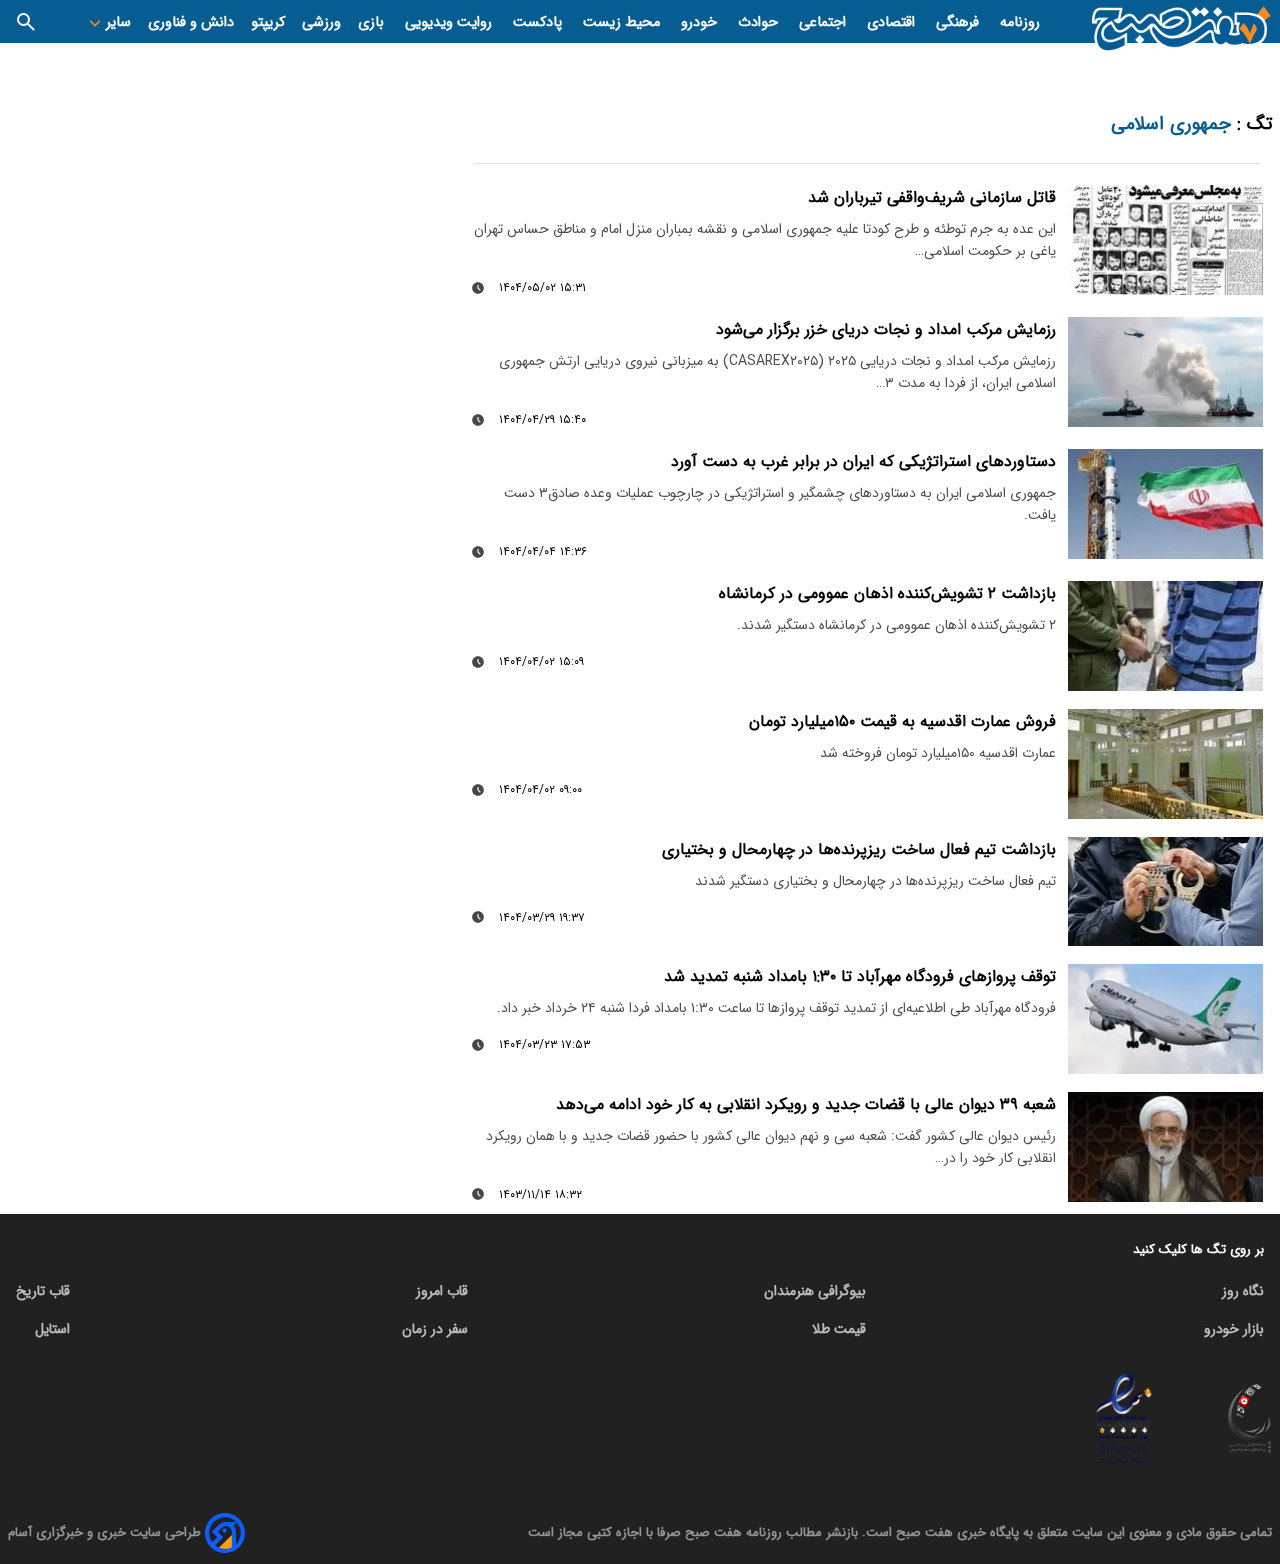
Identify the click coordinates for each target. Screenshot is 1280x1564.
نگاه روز (1243, 1291)
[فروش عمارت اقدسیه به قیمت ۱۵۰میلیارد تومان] (1165, 764)
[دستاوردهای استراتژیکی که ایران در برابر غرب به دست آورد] (1165, 504)
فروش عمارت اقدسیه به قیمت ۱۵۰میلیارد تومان (902, 721)
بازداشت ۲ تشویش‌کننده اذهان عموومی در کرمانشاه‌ (887, 593)
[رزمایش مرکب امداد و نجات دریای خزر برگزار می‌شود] (1165, 372)
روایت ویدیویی (450, 22)
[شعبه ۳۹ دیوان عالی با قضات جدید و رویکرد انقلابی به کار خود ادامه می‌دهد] (1165, 1147)
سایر (116, 22)
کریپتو (268, 22)
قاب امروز (442, 1291)
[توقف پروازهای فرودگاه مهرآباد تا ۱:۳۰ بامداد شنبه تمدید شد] (1165, 1019)
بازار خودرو (1234, 1329)
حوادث (760, 22)
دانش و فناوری (191, 22)
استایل (52, 1329)
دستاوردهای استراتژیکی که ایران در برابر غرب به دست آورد (863, 461)
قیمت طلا (839, 1329)
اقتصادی (893, 22)
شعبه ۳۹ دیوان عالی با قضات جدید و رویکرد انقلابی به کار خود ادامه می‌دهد (806, 1104)
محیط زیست (623, 22)
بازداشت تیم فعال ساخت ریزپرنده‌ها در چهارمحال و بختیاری (859, 849)
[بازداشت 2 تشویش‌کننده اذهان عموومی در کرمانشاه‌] (1165, 636)
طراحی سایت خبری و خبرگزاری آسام (104, 1532)
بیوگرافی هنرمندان (815, 1291)
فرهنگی (959, 22)
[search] (26, 21)
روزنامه (1020, 22)
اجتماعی (824, 22)
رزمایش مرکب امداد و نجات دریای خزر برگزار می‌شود (886, 329)
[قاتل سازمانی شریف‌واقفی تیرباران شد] (1165, 240)
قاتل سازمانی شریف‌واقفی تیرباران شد (932, 197)
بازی (373, 22)
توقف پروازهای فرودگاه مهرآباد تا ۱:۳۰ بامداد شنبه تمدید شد (860, 976)
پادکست (539, 22)
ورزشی (321, 22)
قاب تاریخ (43, 1291)
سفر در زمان (435, 1329)
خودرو (701, 22)
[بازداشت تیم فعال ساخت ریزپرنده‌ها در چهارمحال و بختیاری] (1165, 892)
